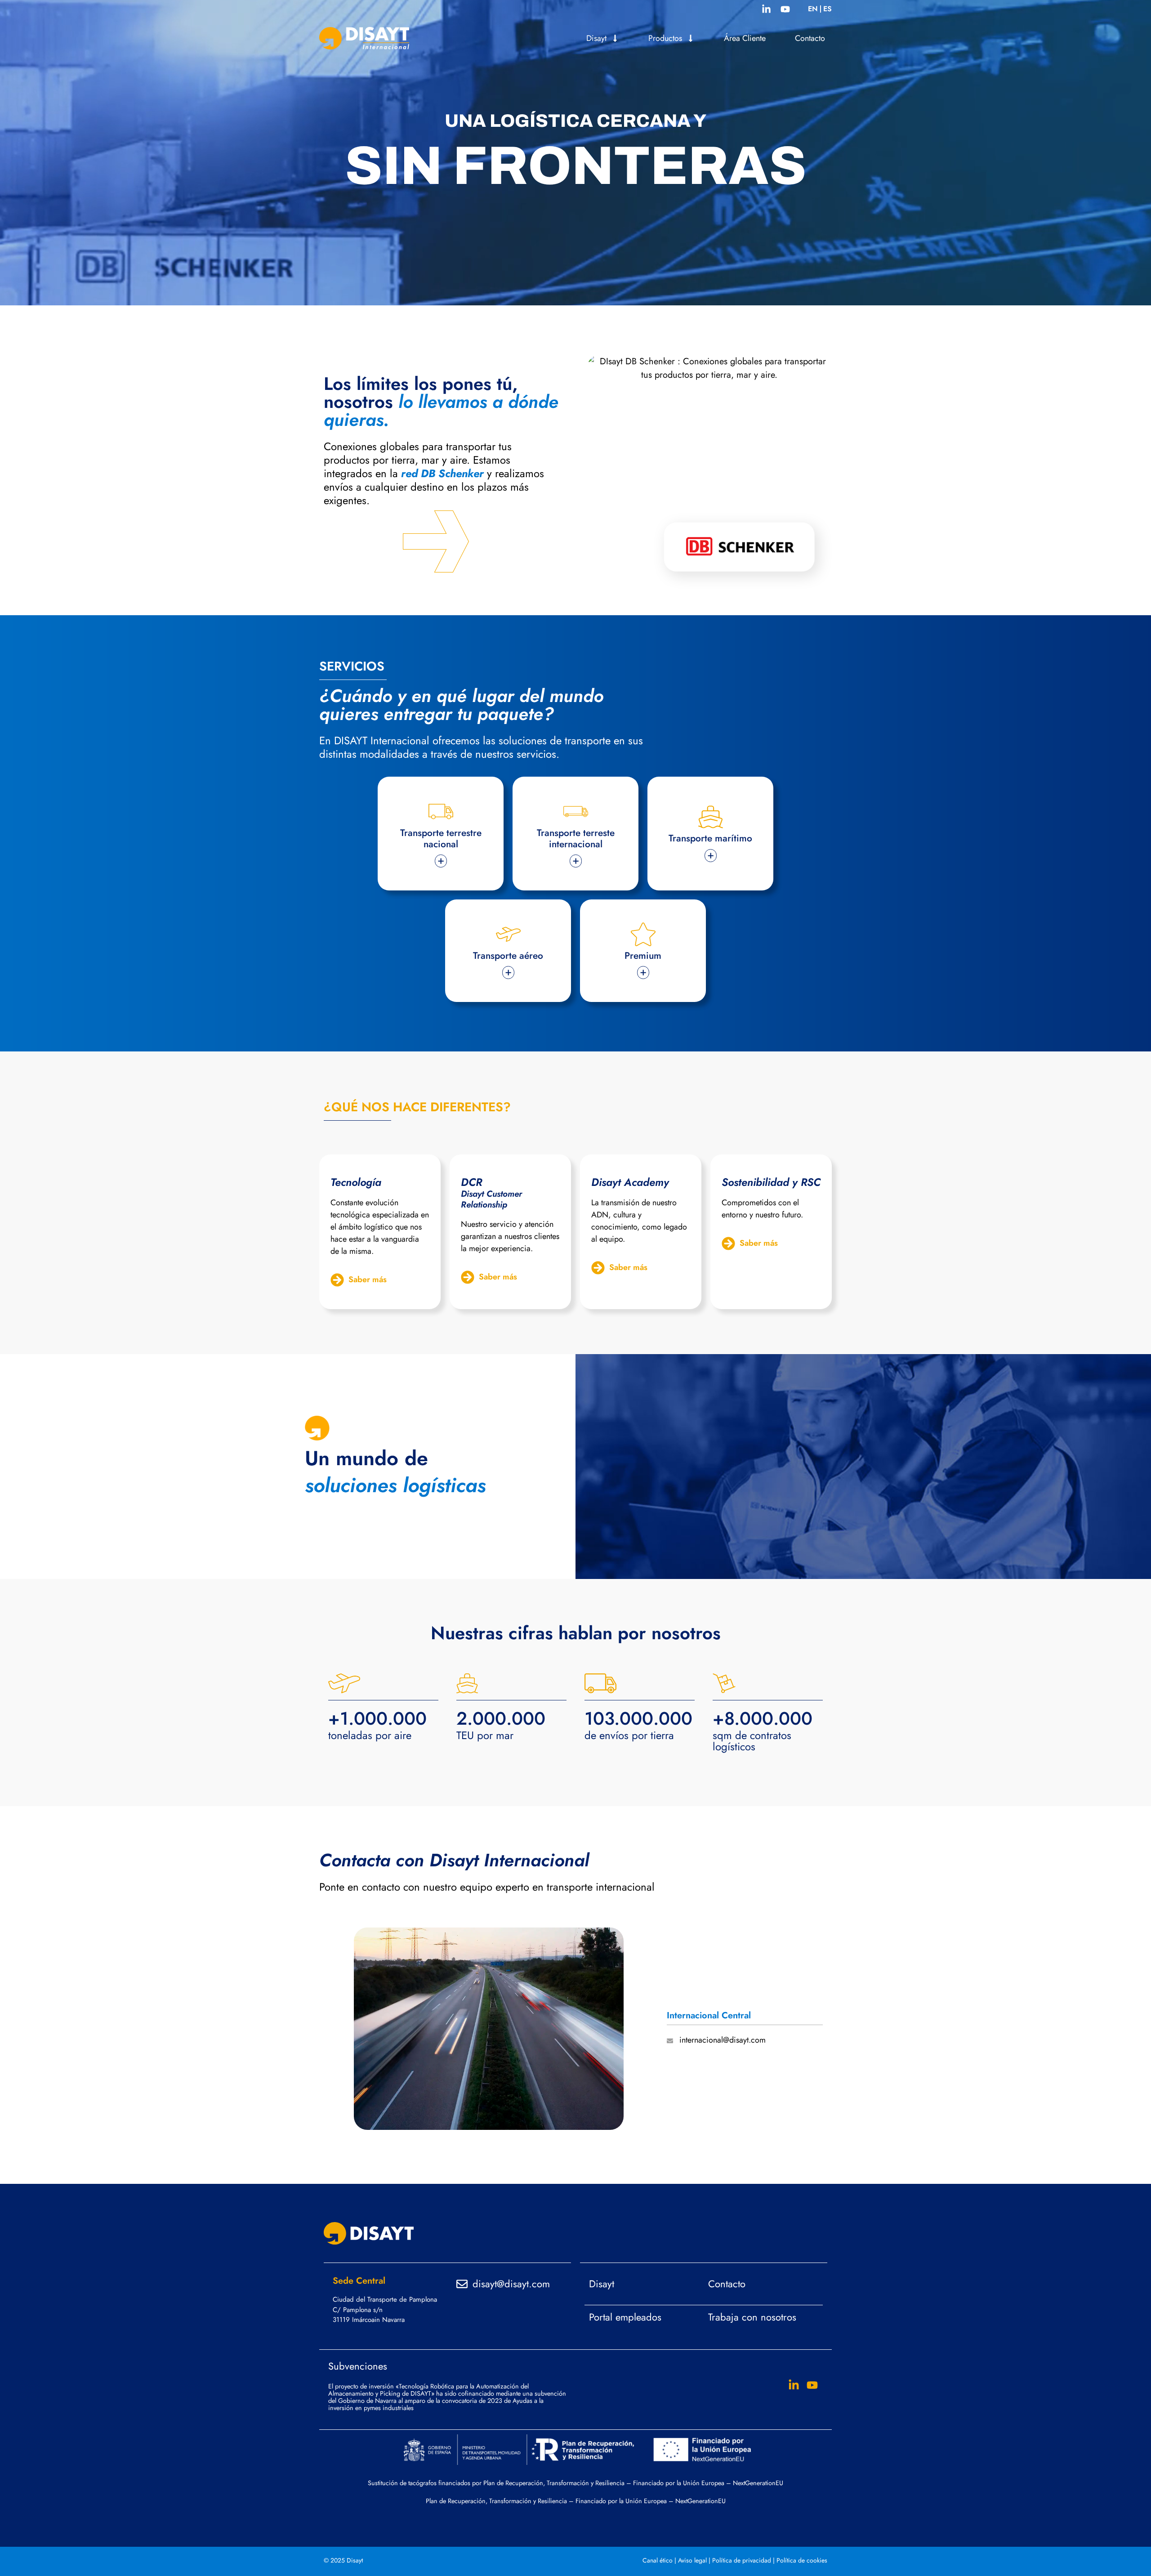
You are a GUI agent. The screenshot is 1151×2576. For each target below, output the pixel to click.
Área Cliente (745, 38)
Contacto (810, 38)
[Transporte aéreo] (508, 934)
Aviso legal (692, 2560)
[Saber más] (337, 1280)
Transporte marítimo (710, 838)
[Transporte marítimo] (711, 817)
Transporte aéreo (508, 956)
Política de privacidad (742, 2560)
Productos (665, 38)
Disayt (596, 38)
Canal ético (658, 2560)
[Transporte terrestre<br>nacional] (441, 812)
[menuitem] (813, 9)
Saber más (368, 1279)
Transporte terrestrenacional (441, 839)
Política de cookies (802, 2560)
